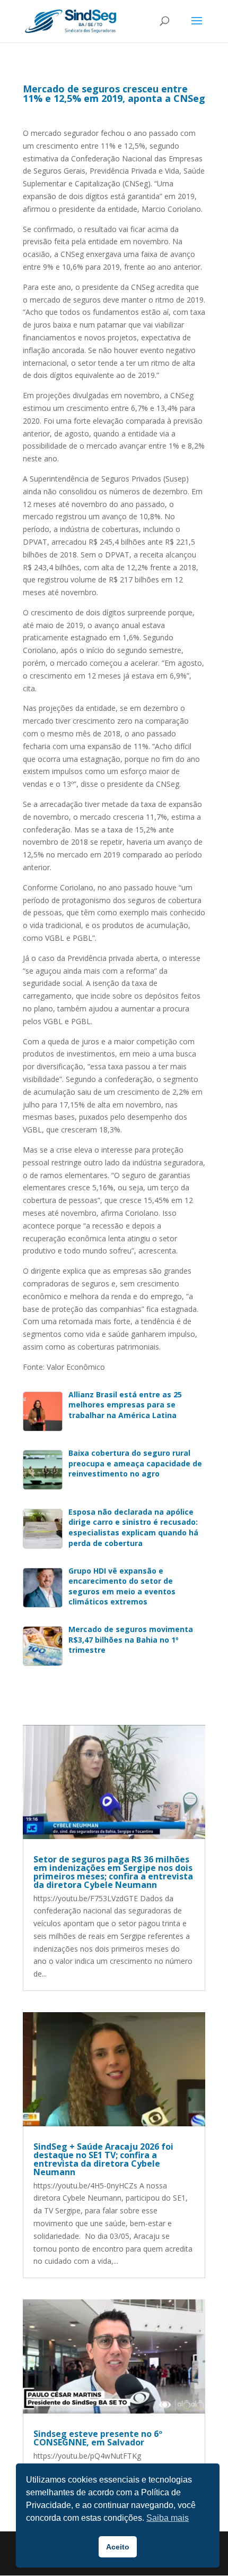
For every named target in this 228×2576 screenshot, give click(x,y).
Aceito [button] (118, 2547)
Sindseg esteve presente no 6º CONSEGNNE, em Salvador (98, 2438)
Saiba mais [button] (168, 2518)
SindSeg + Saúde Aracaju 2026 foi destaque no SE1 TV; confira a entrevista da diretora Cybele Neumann (103, 2159)
